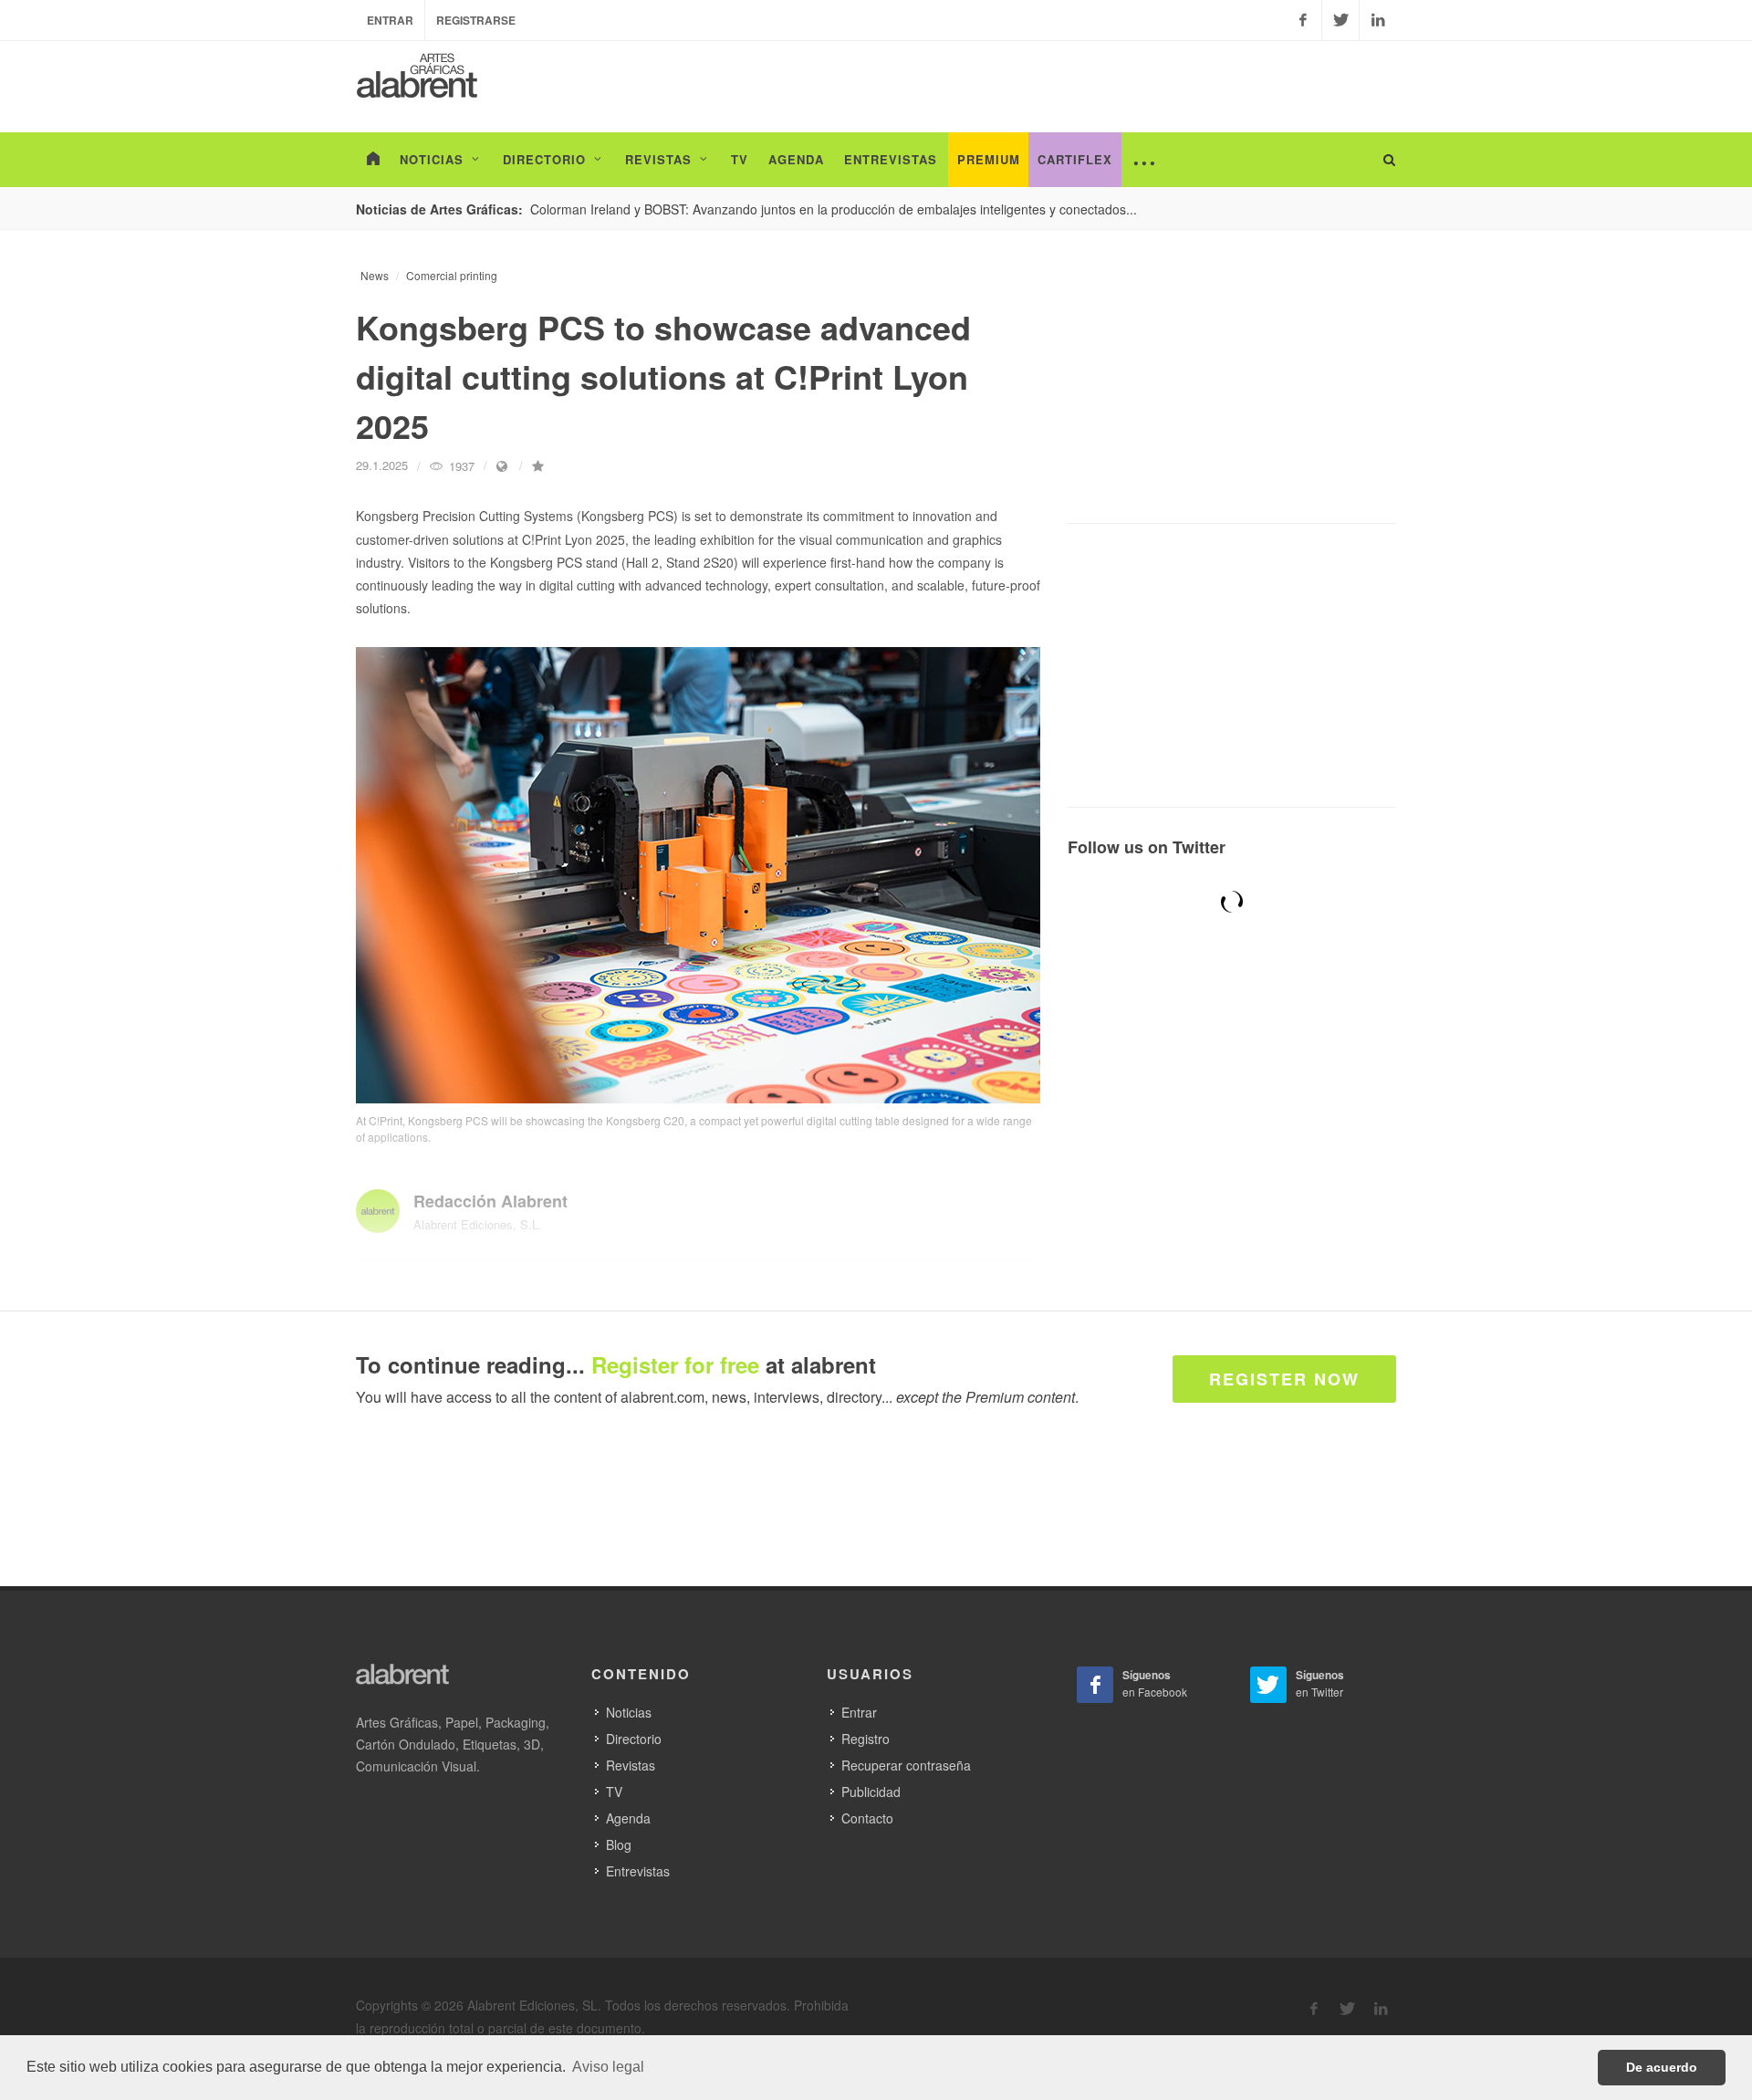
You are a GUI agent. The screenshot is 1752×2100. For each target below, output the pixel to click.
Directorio (634, 1739)
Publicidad (871, 1792)
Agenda (628, 1818)
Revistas (631, 1765)
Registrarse (476, 20)
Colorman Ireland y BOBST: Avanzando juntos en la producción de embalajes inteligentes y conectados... (834, 209)
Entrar (390, 20)
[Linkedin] (1378, 20)
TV (614, 1792)
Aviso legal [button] (608, 2067)
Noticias (629, 1712)
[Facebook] (1303, 20)
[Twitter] (1340, 20)
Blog (619, 1844)
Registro (866, 1739)
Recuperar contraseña (906, 1765)
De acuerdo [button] (1662, 2067)
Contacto (867, 1818)
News (375, 275)
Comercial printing (452, 275)
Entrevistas (638, 1871)
